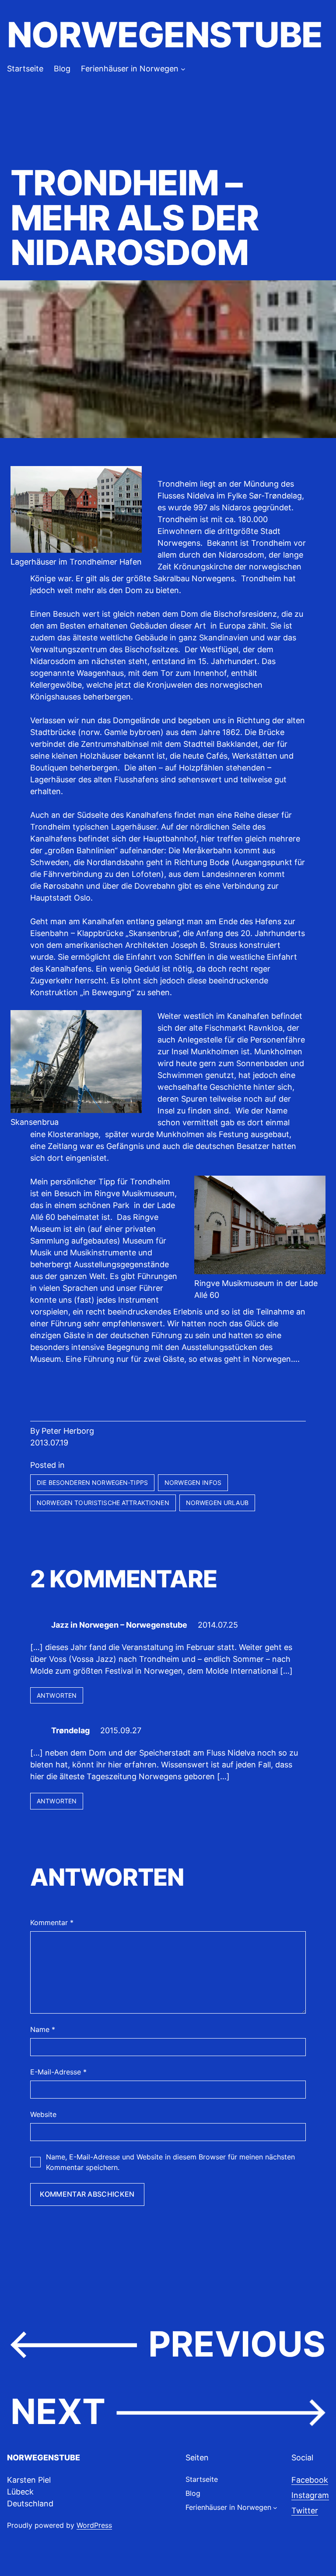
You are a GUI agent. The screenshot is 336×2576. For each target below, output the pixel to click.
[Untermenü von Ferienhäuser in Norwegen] (183, 69)
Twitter (305, 2511)
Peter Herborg (68, 1431)
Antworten (57, 1695)
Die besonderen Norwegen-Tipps (92, 1482)
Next (58, 2411)
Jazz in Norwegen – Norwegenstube (119, 1625)
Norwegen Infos (193, 1482)
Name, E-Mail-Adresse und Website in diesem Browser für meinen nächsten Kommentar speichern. (170, 2162)
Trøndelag (70, 1730)
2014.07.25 (218, 1625)
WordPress (94, 2525)
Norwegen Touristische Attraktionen (103, 1503)
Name (43, 2029)
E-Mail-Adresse (58, 2072)
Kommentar (52, 1922)
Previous (237, 2344)
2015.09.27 (121, 1730)
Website (43, 2114)
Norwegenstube (164, 35)
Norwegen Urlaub (217, 1503)
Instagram (310, 2495)
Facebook (310, 2480)
